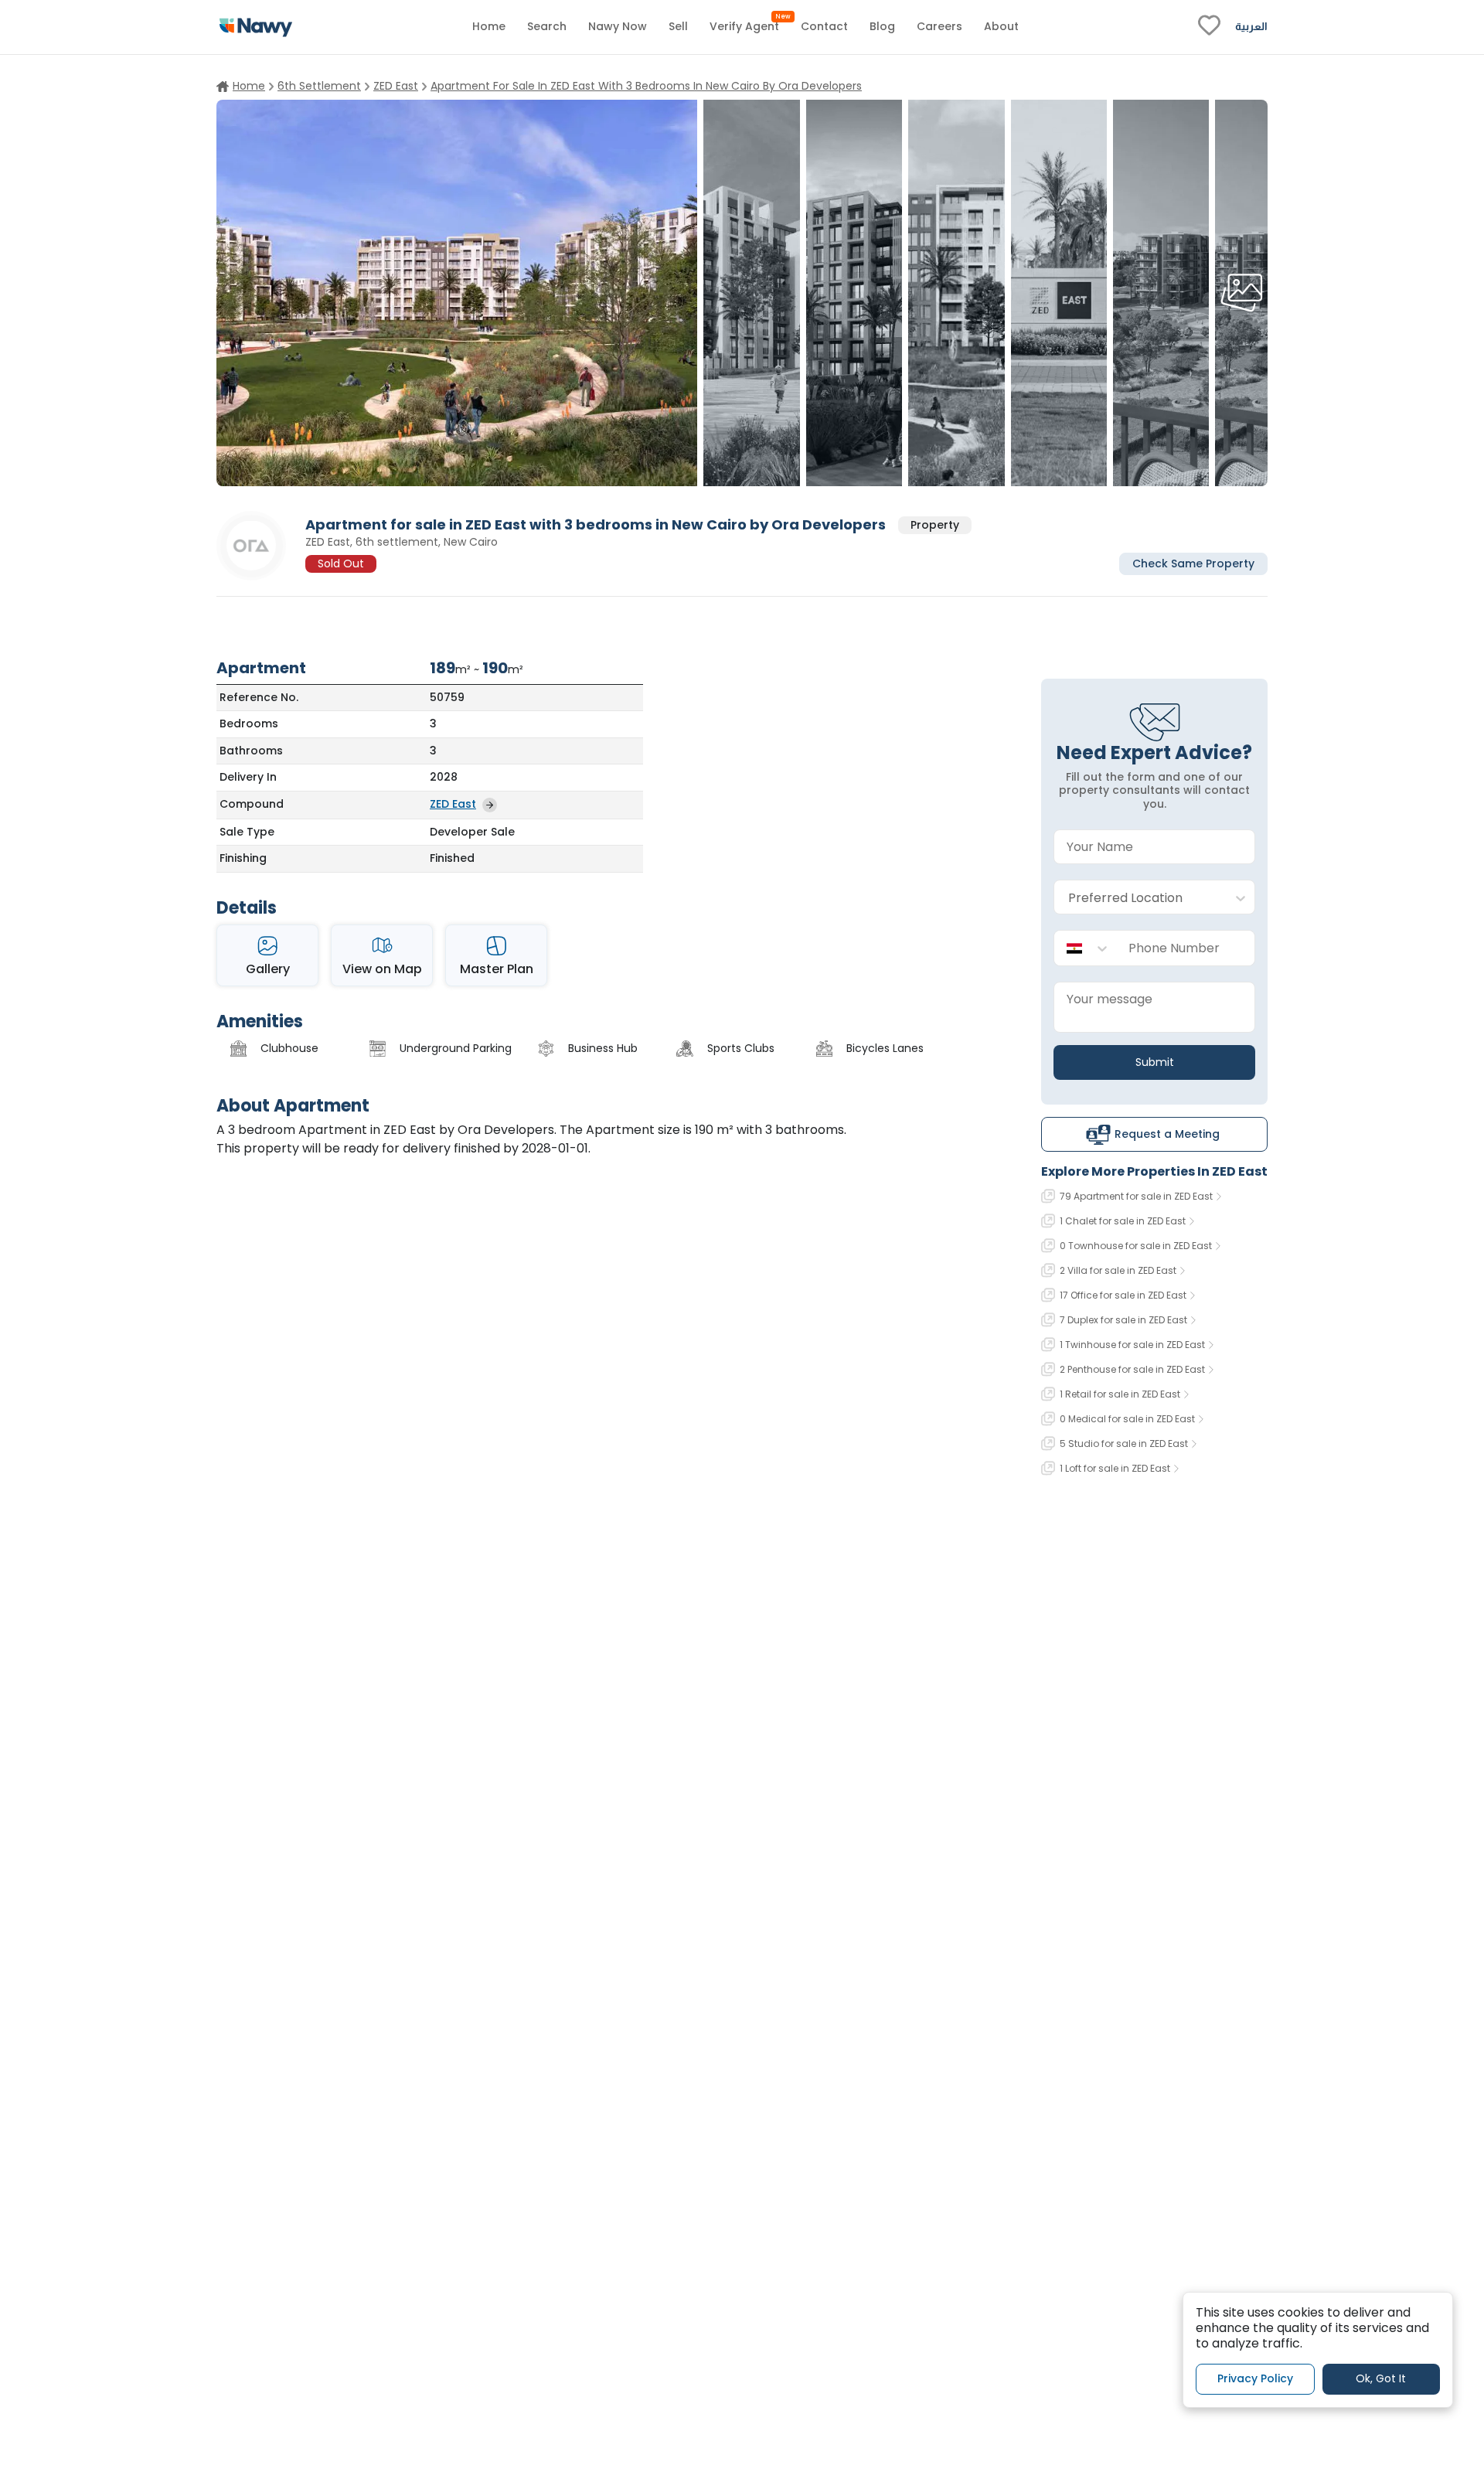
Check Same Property (1193, 563)
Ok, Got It (1381, 2378)
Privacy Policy (1255, 2378)
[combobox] (1139, 898)
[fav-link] (1209, 27)
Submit (1155, 1062)
